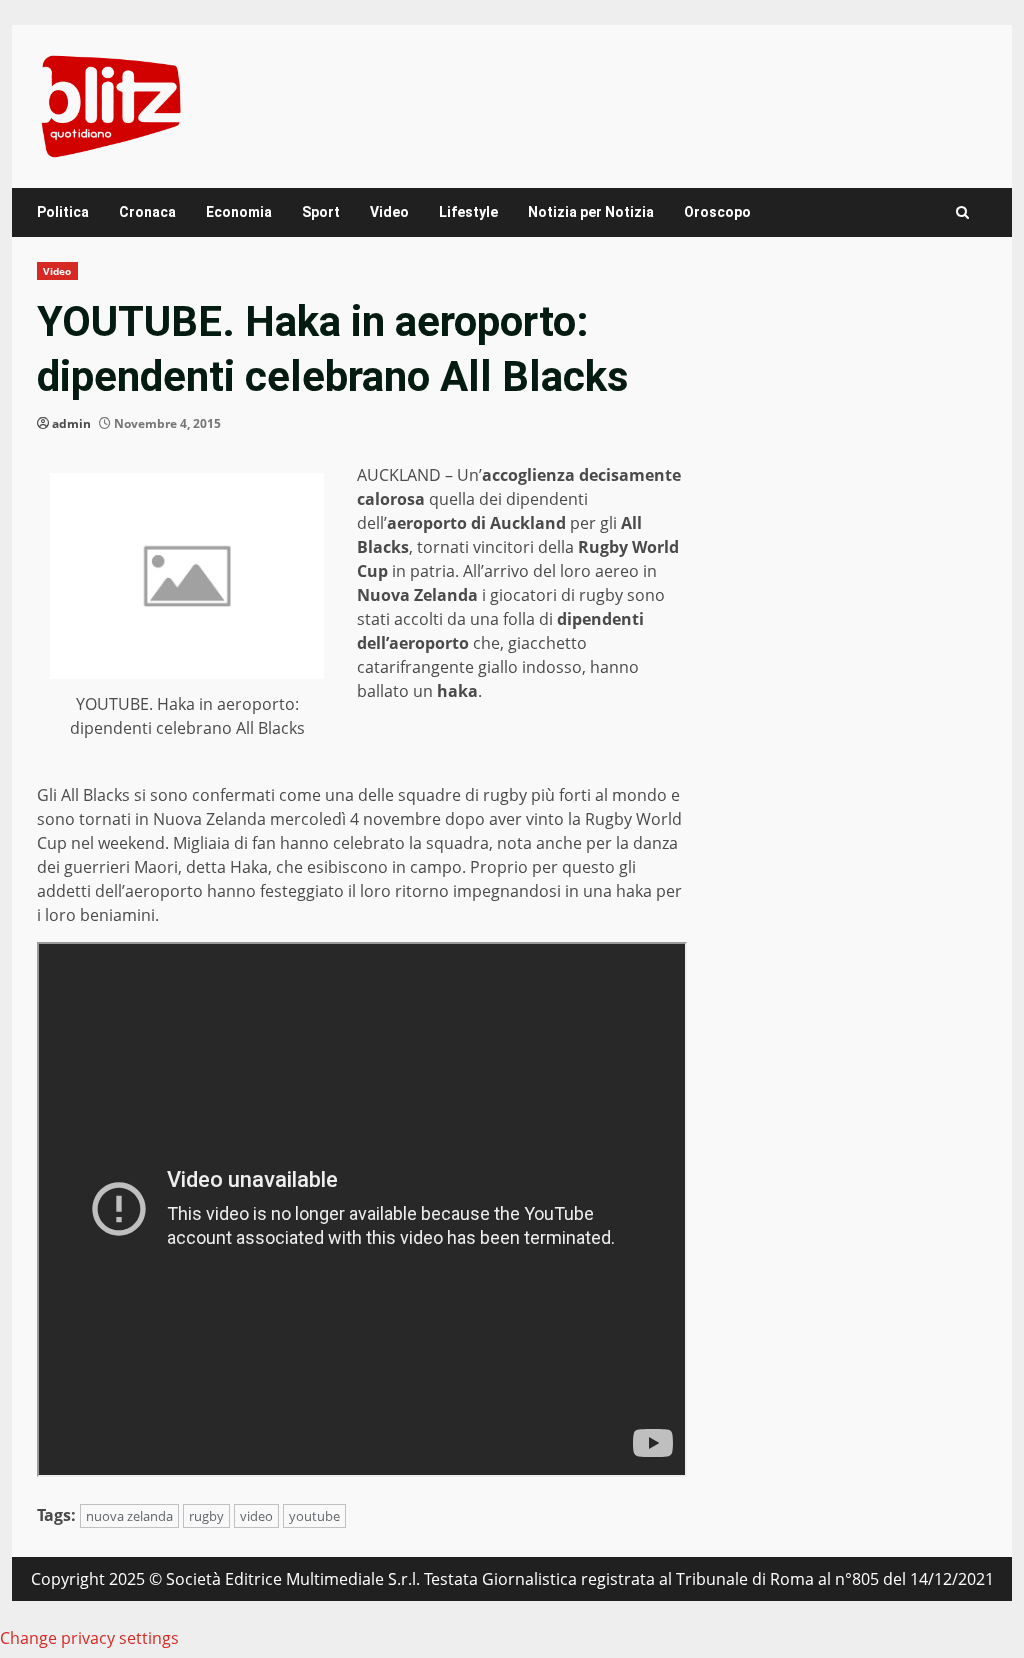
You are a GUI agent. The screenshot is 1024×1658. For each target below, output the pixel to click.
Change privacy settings (89, 1638)
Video (389, 212)
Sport (321, 212)
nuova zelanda (129, 1516)
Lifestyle (468, 212)
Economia (239, 212)
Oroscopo (717, 212)
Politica (63, 212)
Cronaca (147, 212)
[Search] (962, 212)
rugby (206, 1516)
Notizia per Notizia (591, 212)
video (256, 1516)
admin (71, 423)
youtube (314, 1516)
